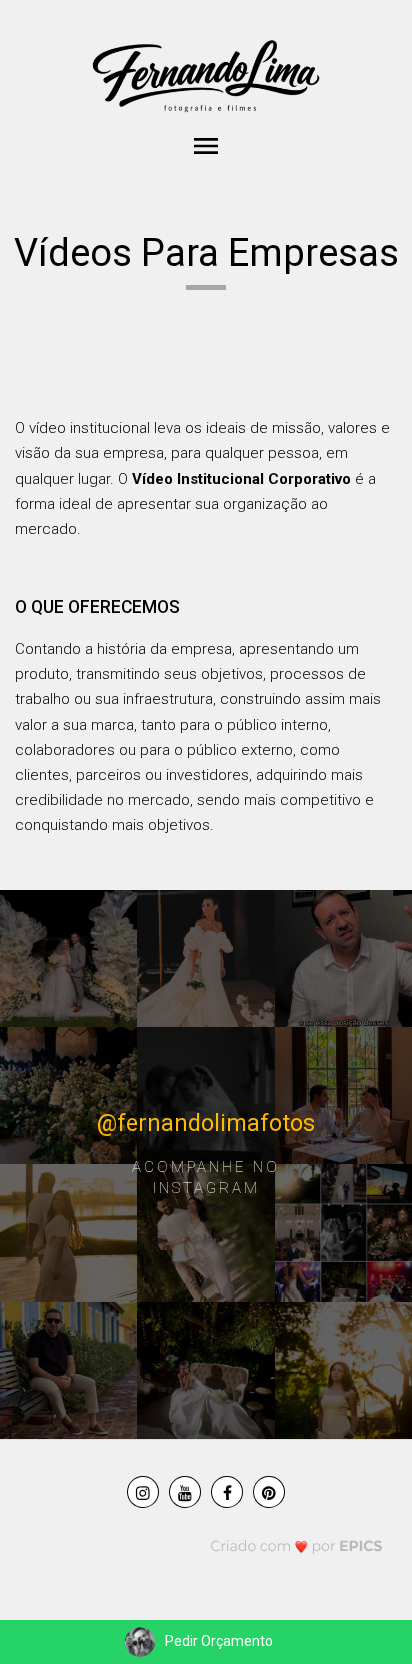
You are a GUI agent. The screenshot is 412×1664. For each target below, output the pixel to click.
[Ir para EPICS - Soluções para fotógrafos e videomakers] (296, 1545)
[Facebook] (227, 1492)
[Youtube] (185, 1492)
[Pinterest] (269, 1492)
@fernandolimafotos (206, 1123)
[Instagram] (143, 1492)
